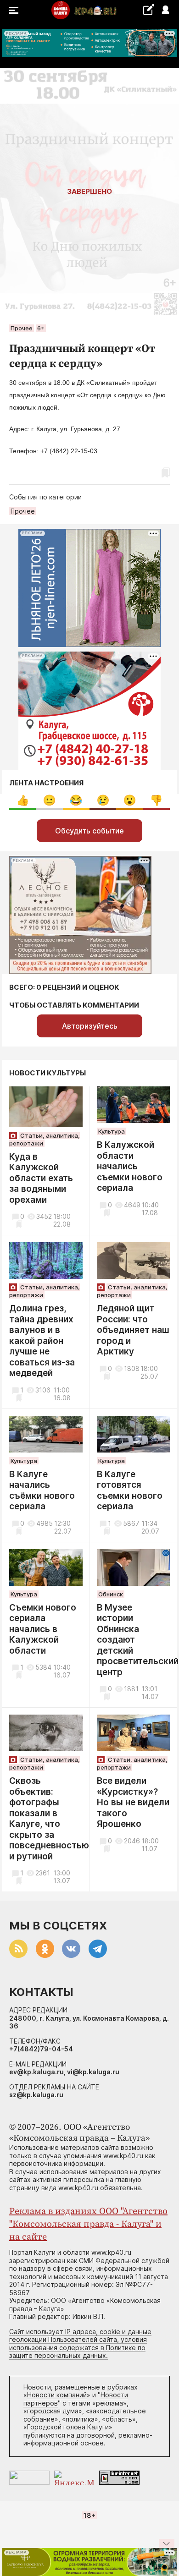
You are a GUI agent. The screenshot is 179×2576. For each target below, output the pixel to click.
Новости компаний (57, 2395)
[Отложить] (167, 293)
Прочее (22, 328)
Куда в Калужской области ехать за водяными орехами (41, 1178)
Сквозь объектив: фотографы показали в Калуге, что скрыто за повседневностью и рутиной (49, 1819)
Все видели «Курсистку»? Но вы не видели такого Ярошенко (133, 1802)
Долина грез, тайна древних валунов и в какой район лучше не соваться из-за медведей (42, 1341)
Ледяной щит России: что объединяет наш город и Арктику (133, 1330)
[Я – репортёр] (148, 9)
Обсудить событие (89, 831)
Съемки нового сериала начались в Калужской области (43, 1629)
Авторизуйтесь (90, 1026)
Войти (165, 10)
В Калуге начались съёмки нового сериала (42, 1491)
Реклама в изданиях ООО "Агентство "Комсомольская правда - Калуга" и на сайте (88, 2224)
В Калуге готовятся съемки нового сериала (130, 1491)
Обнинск (111, 1594)
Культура (112, 1131)
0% (23, 800)
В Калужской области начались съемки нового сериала (130, 1166)
